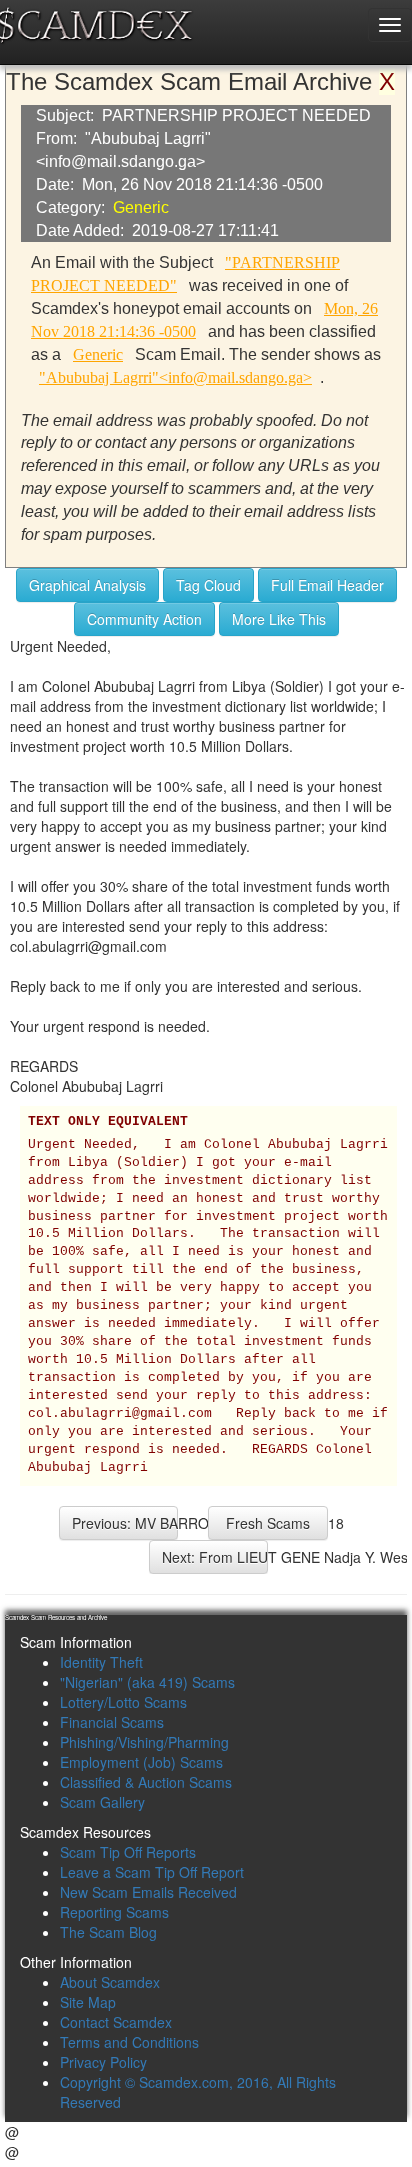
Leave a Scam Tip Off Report (152, 1872)
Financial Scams (112, 1722)
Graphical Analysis (87, 585)
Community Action (144, 619)
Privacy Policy (103, 2062)
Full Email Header (327, 585)
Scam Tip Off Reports (128, 1852)
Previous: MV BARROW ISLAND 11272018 (125, 1523)
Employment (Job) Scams (141, 1762)
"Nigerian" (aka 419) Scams (147, 1682)
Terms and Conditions (129, 2042)
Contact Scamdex (116, 2022)
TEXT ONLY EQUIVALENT (108, 1122)
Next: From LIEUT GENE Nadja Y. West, (215, 1557)
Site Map (88, 2002)
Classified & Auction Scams (146, 1782)
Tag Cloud (208, 585)
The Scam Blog (108, 1932)
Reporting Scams (114, 1912)
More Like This (279, 619)
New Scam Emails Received (148, 1892)
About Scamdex (110, 1982)
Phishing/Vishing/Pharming (144, 1742)
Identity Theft (101, 1662)
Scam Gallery (102, 1802)
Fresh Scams (268, 1523)
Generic (141, 207)
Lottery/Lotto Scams (123, 1702)
